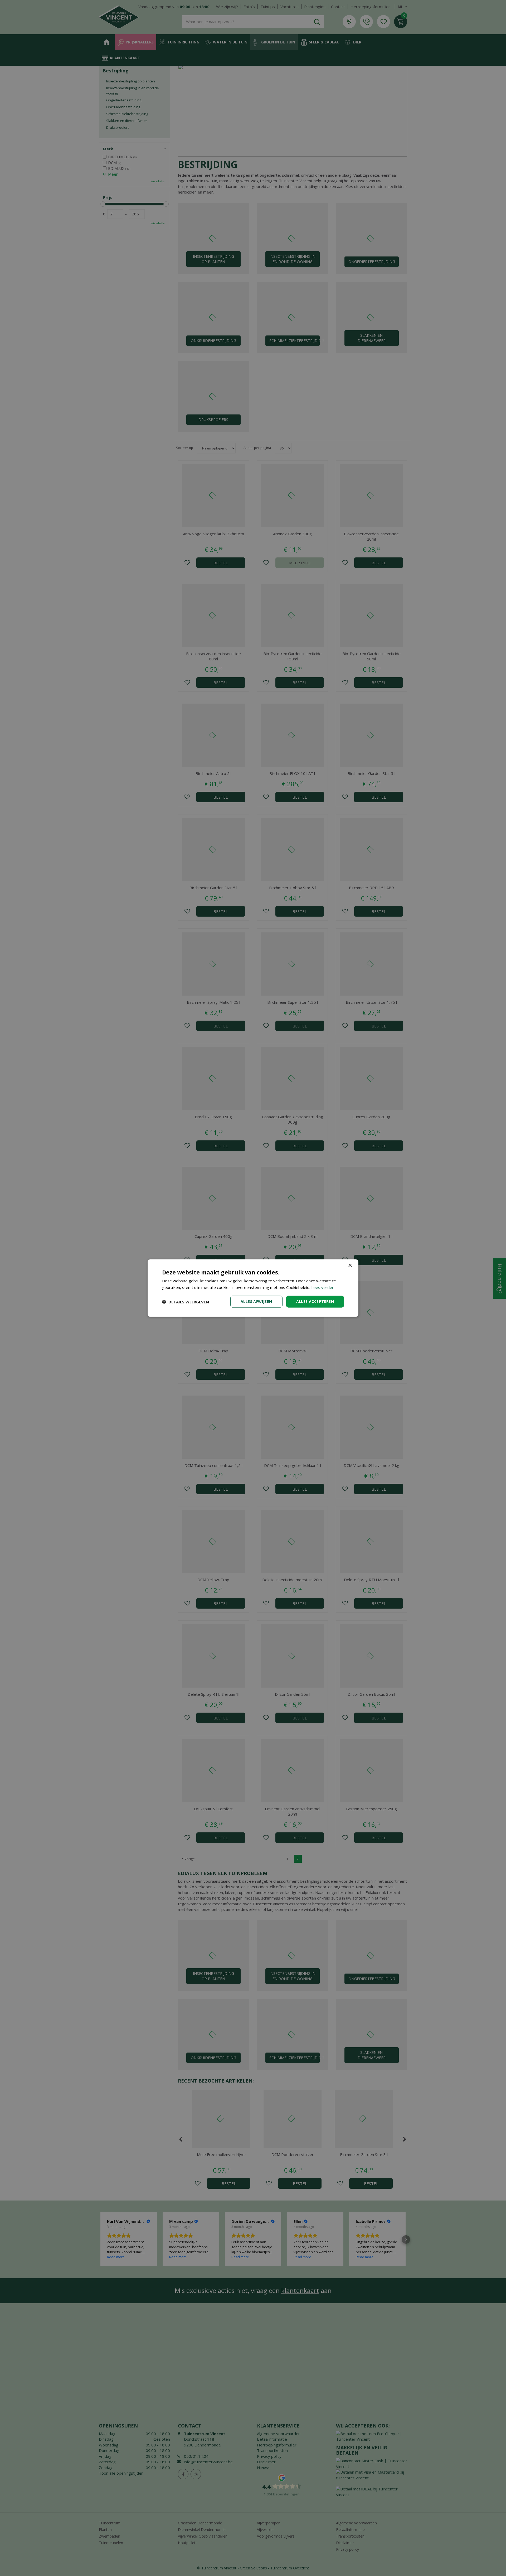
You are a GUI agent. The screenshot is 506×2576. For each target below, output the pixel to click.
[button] (186, 1302)
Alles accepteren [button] (315, 1301)
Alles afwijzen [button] (256, 1301)
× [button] (350, 1265)
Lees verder (322, 1287)
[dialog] (253, 1288)
